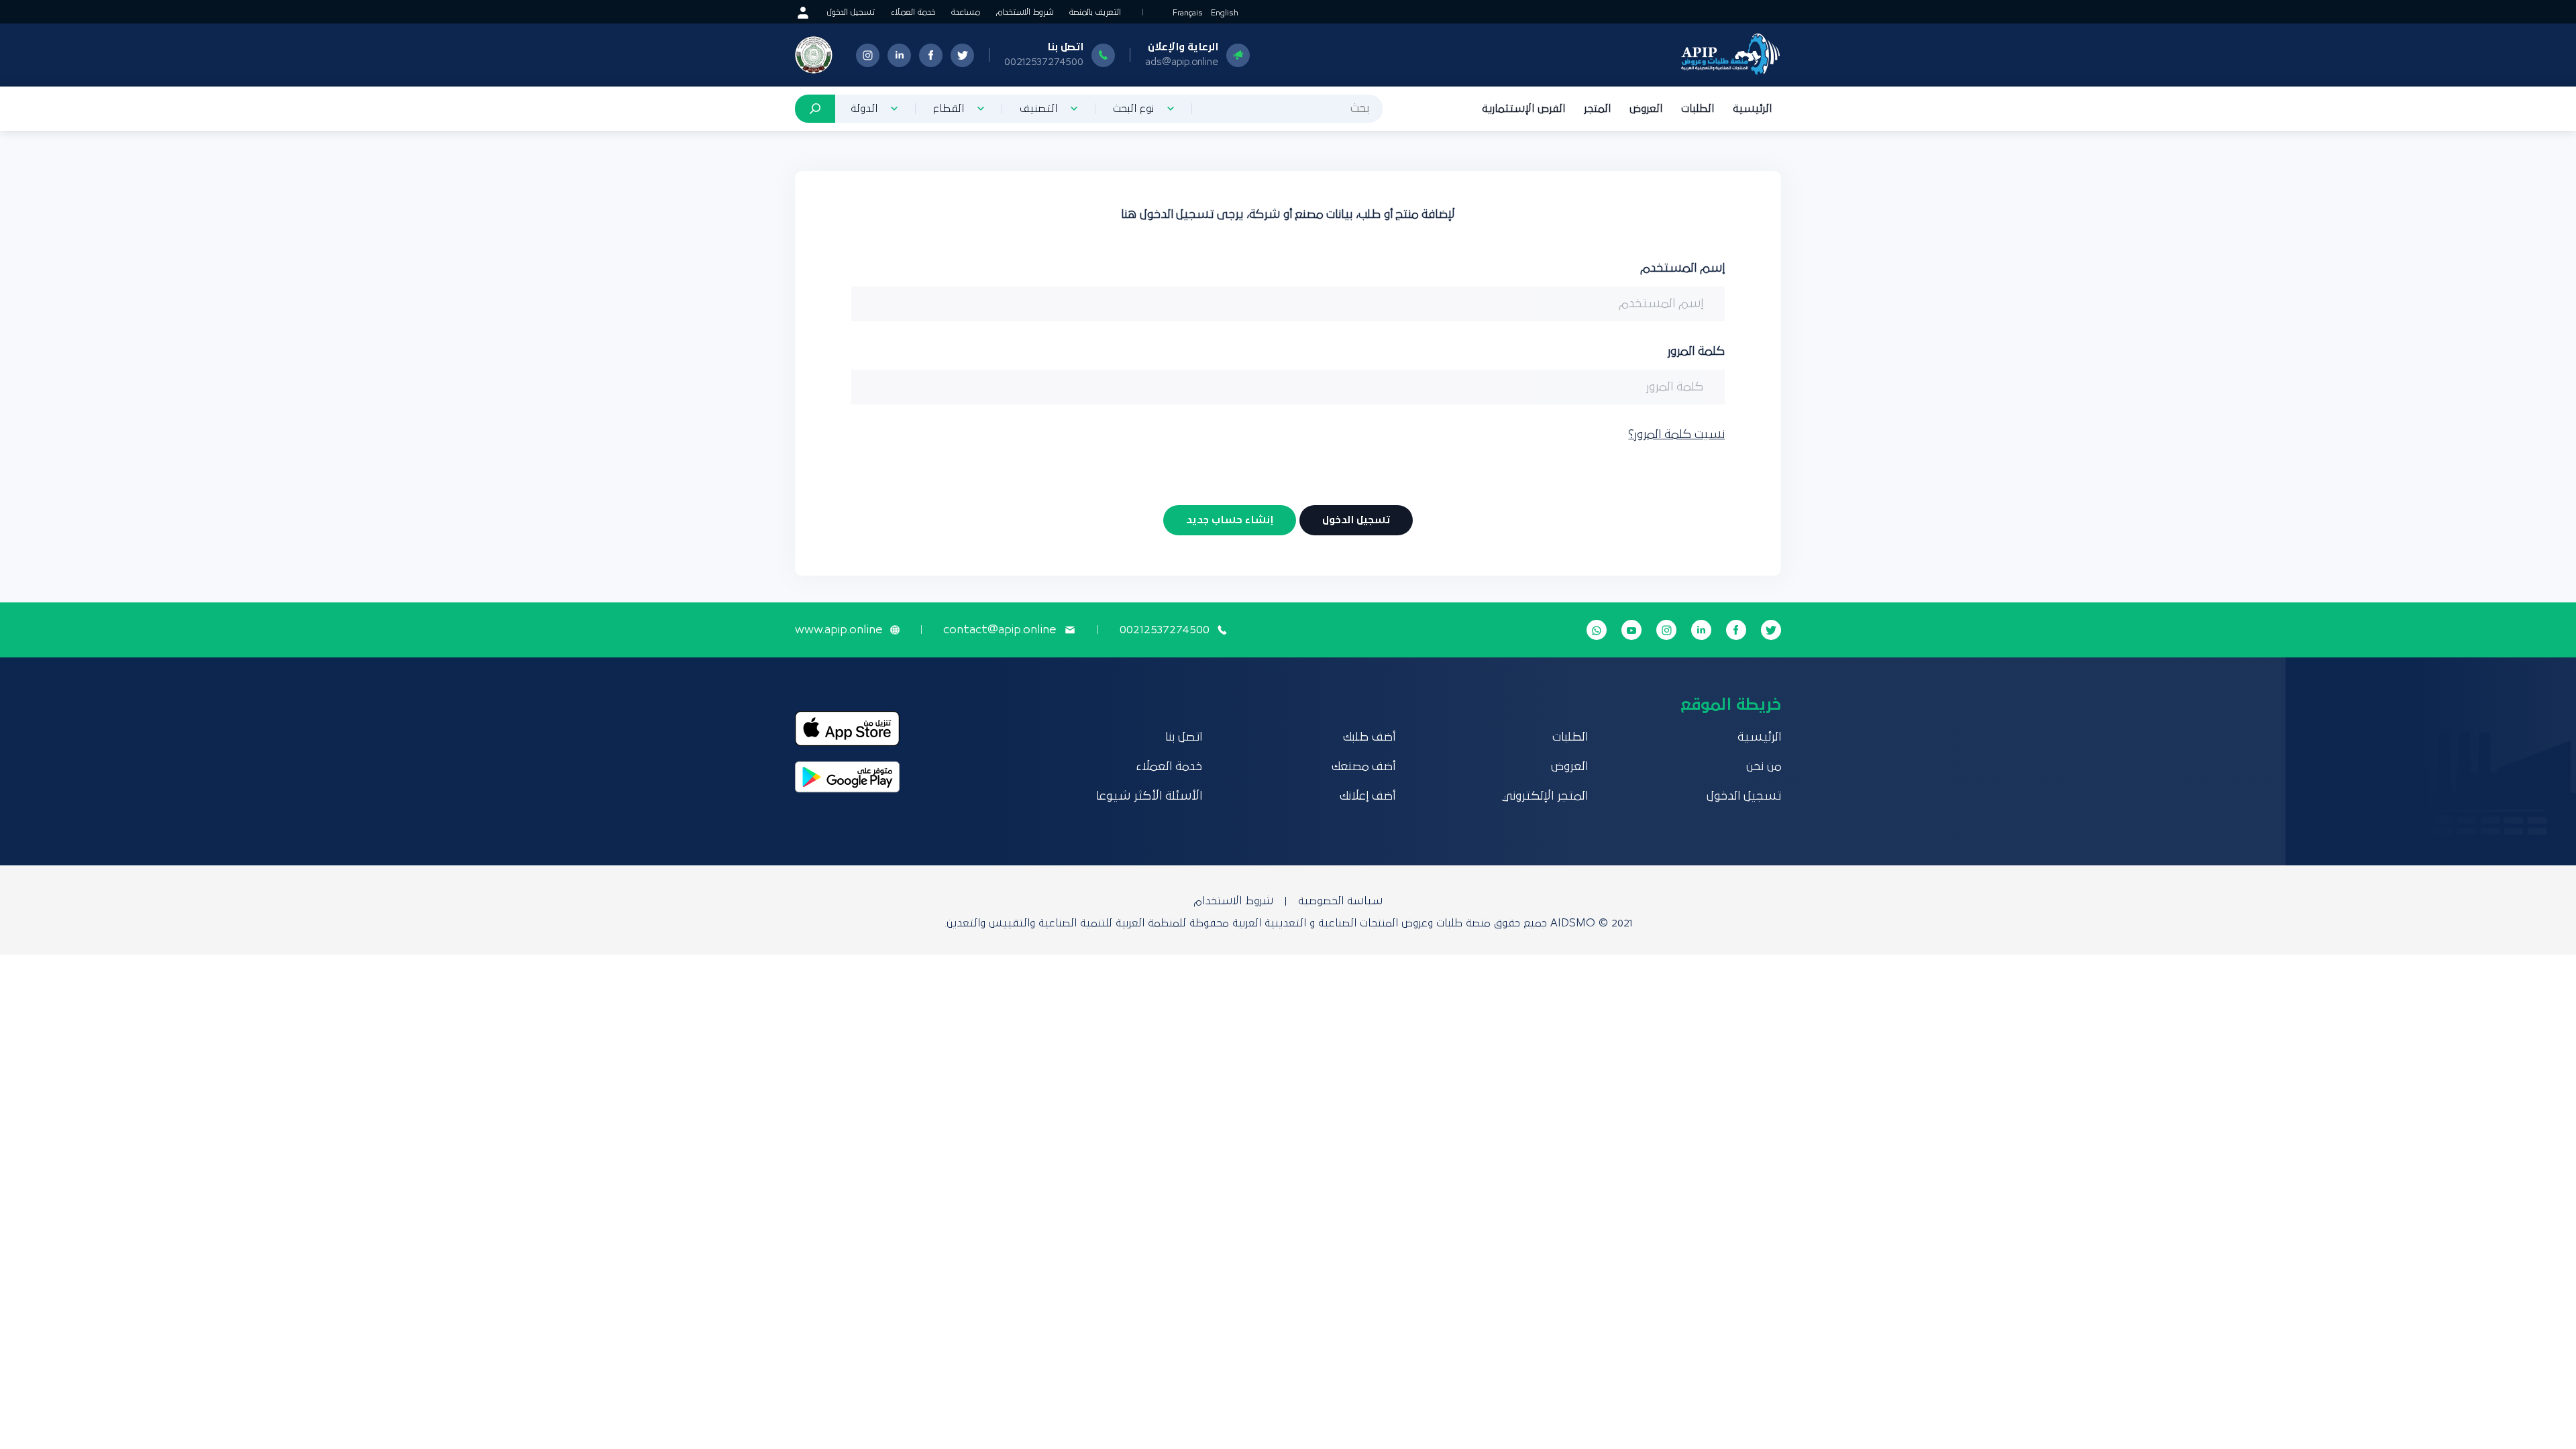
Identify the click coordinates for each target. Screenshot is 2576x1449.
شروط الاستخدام (1025, 12)
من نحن (1764, 767)
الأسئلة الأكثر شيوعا (1149, 796)
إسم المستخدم (1682, 268)
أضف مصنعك (1363, 767)
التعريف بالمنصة (1095, 12)
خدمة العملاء (913, 12)
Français (1188, 13)
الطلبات (1698, 109)
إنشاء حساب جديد (1230, 520)
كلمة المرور (1696, 352)
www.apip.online (839, 630)
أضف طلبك (1369, 737)
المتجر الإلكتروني (1545, 796)
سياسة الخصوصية (1340, 901)
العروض (1646, 109)
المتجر (1597, 109)
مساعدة (966, 12)
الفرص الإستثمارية (1523, 109)
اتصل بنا (1184, 737)
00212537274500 (1044, 62)
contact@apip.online (1000, 630)
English (1225, 13)
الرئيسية (1752, 109)
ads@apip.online (1182, 62)
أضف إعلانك (1367, 796)
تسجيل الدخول (851, 12)
